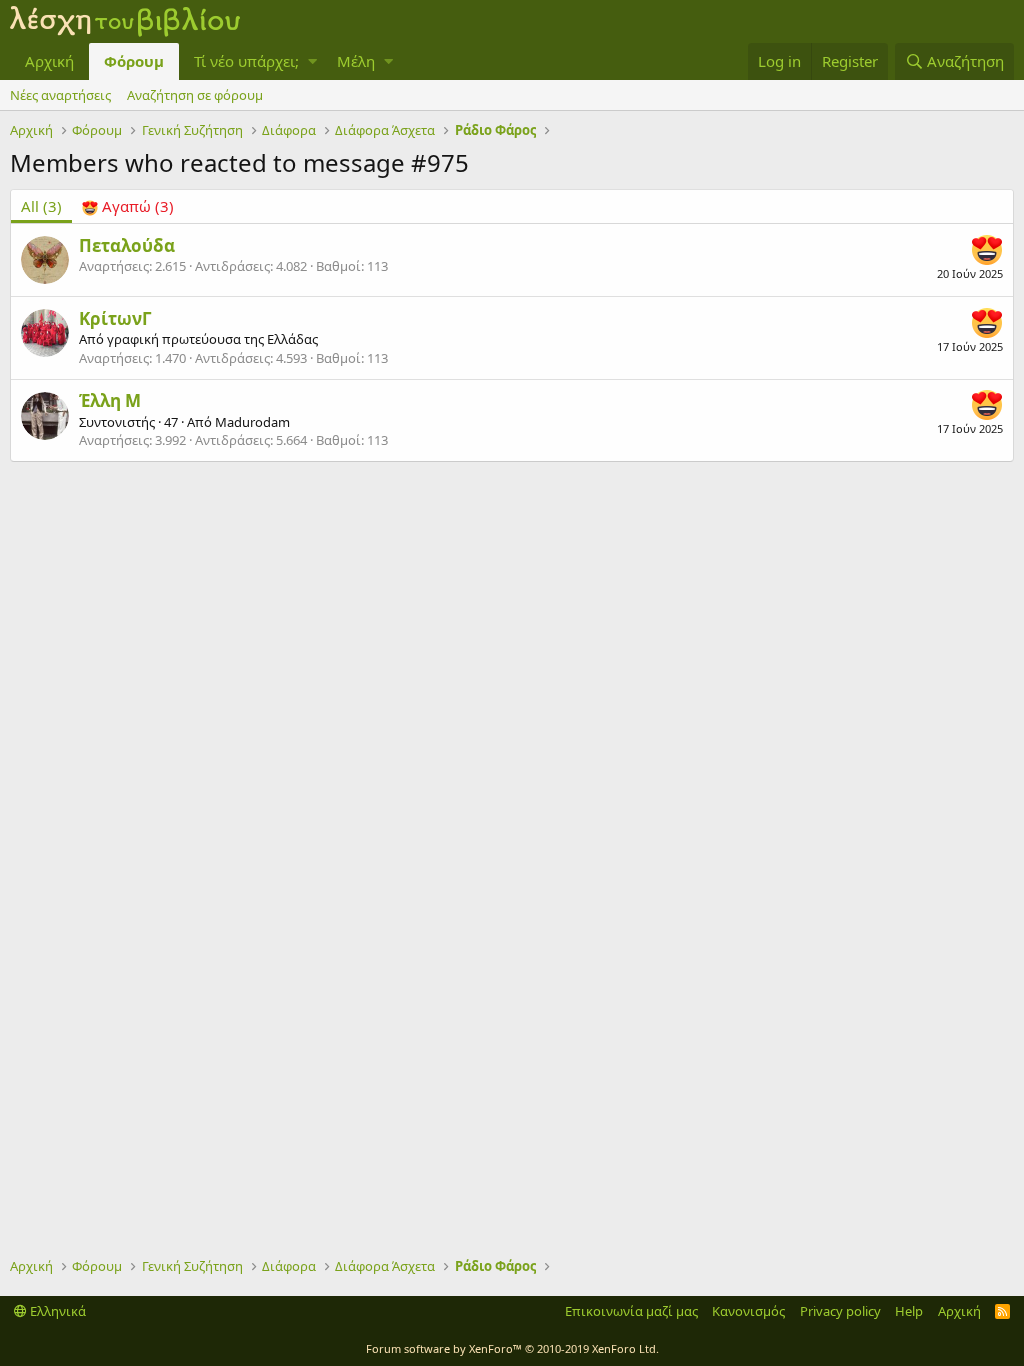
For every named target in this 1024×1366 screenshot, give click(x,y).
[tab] (128, 206)
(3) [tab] (41, 206)
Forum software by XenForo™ (512, 1348)
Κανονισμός (748, 1311)
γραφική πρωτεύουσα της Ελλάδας (212, 339)
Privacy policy (840, 1311)
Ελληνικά (56, 1311)
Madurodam (252, 422)
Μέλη (356, 61)
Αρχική (49, 61)
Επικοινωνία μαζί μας (631, 1311)
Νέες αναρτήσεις (60, 95)
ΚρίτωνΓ (115, 318)
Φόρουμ (134, 61)
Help (909, 1311)
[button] (312, 61)
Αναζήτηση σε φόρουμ (195, 95)
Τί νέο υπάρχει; (246, 61)
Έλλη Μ (110, 400)
